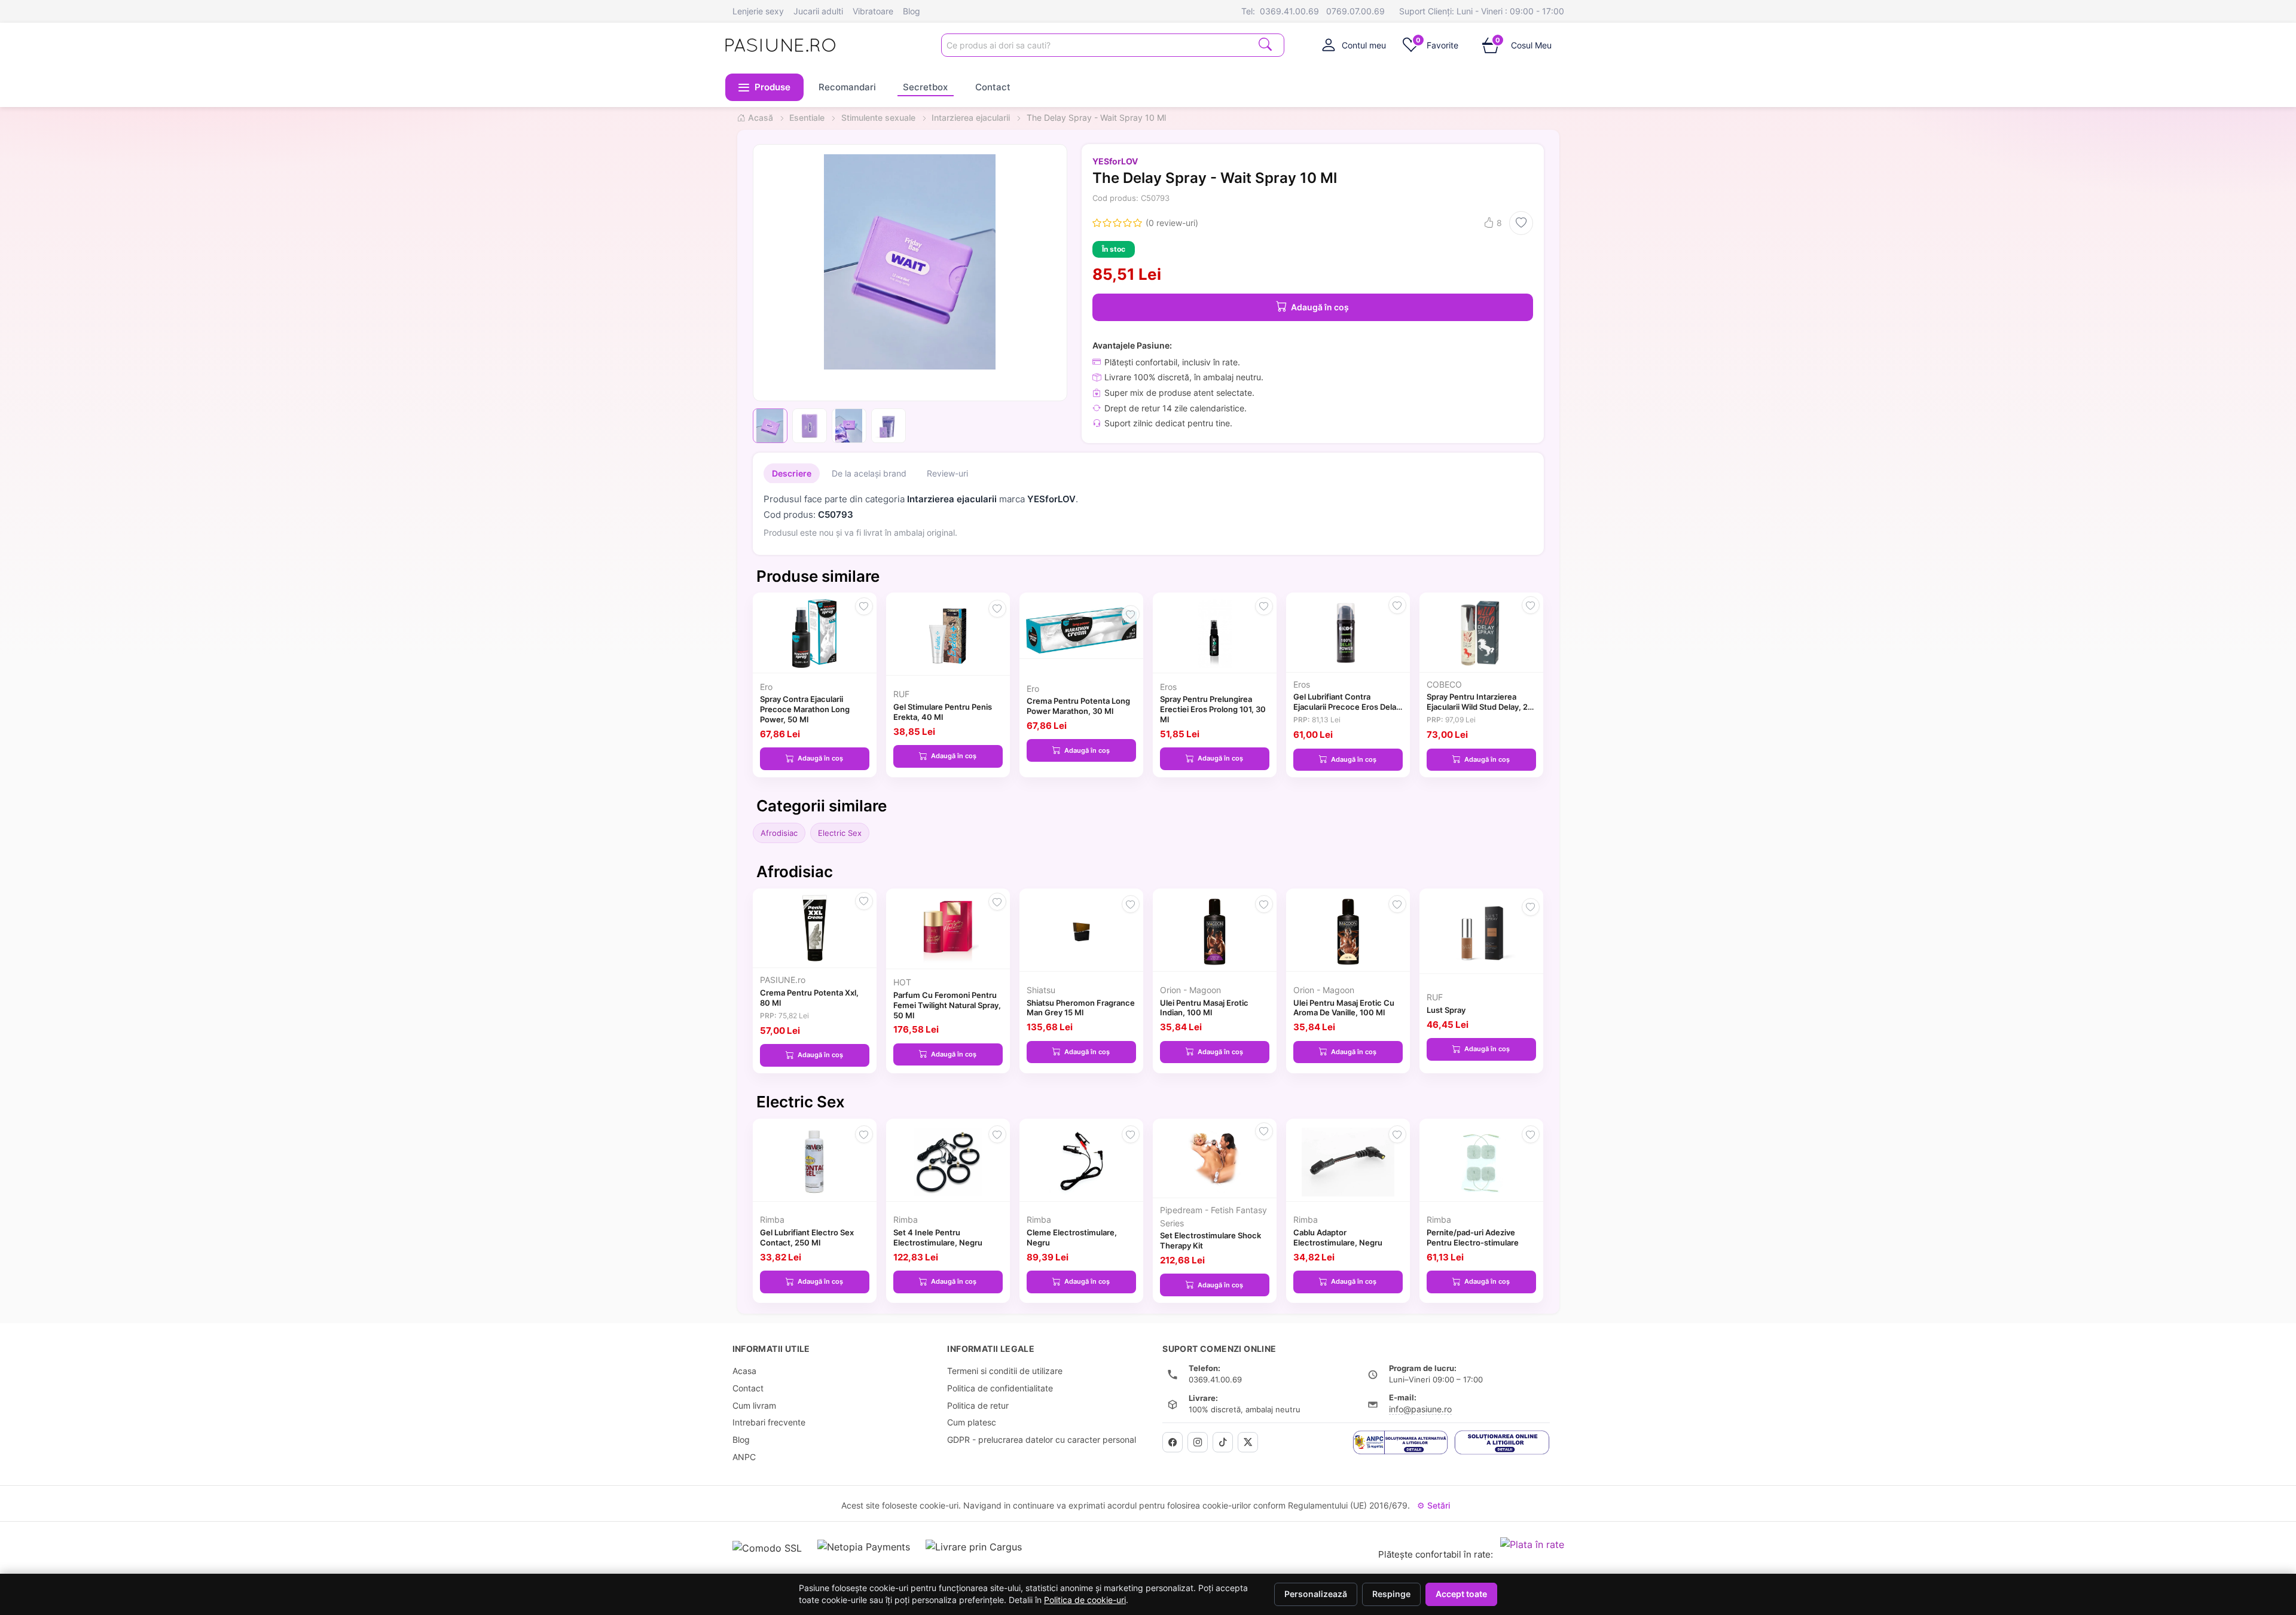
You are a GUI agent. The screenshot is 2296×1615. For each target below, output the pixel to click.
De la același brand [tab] (869, 473)
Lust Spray (1446, 1010)
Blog (912, 11)
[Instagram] (1198, 1442)
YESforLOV (1115, 161)
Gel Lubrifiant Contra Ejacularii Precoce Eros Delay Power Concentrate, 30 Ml (1347, 707)
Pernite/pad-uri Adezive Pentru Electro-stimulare (1473, 1237)
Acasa (744, 1371)
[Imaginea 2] (810, 426)
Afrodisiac (779, 833)
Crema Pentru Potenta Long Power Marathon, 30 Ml (1078, 706)
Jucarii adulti (818, 11)
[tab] (1354, 45)
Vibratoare (873, 11)
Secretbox (925, 87)
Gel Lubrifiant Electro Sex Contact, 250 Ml (807, 1237)
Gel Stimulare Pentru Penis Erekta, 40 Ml (943, 712)
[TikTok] (1223, 1442)
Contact (993, 87)
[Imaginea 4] (889, 426)
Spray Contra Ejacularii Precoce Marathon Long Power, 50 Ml (805, 709)
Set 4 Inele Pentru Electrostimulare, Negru (938, 1237)
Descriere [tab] (792, 473)
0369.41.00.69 (1289, 11)
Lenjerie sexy (758, 11)
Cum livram (754, 1405)
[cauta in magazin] (1265, 44)
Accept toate (1461, 1594)
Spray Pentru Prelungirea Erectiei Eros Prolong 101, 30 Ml (1213, 709)
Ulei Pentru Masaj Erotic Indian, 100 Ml (1204, 1008)
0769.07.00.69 (1355, 11)
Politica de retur (978, 1405)
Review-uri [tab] (947, 473)
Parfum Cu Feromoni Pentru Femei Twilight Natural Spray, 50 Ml (947, 1005)
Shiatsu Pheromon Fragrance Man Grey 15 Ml (1081, 1008)
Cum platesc (972, 1422)
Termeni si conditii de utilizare (1005, 1371)
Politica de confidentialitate (1000, 1388)
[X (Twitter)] (1248, 1442)
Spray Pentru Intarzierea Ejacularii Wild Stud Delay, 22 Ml (1480, 707)
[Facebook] (1173, 1442)
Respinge (1391, 1594)
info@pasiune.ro (1420, 1409)
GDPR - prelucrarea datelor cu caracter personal (1042, 1440)
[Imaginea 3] (849, 426)
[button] (765, 87)
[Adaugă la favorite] (1521, 223)
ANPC (744, 1457)
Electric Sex (840, 833)
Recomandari (847, 87)
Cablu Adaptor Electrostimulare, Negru (1338, 1237)
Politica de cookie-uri (1085, 1600)
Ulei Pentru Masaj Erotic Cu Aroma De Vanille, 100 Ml (1344, 1008)
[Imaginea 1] (770, 426)
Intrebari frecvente (769, 1422)
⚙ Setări (1434, 1505)
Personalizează (1316, 1594)
